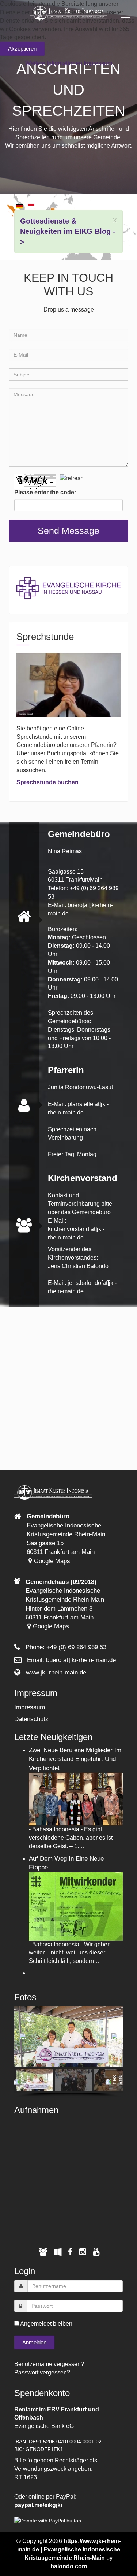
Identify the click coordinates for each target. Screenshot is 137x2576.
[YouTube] (96, 2252)
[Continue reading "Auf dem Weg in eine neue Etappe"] (76, 1906)
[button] (23, 2036)
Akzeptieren (22, 49)
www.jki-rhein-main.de (56, 1672)
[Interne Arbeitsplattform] (58, 2252)
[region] (68, 2052)
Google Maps (51, 1561)
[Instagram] (83, 2252)
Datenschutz (31, 1719)
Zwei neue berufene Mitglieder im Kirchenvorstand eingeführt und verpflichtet (75, 1759)
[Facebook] (70, 2252)
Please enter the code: (45, 492)
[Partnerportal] (43, 2252)
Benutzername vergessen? (49, 2364)
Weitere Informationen (54, 63)
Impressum (30, 1707)
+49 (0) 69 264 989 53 (76, 1647)
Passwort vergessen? (42, 2372)
